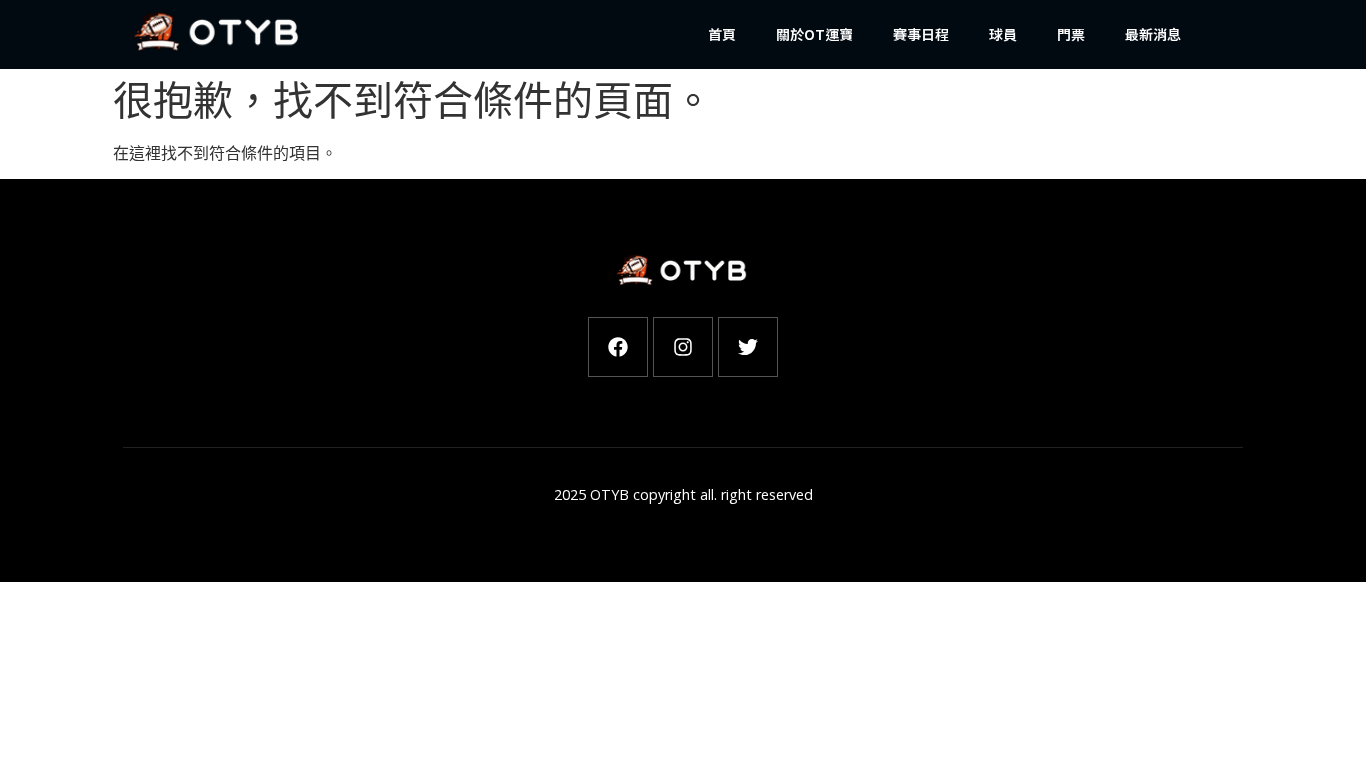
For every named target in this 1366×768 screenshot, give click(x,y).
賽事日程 (921, 34)
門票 (1071, 34)
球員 (1003, 34)
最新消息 (1153, 34)
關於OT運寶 (814, 34)
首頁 (722, 34)
